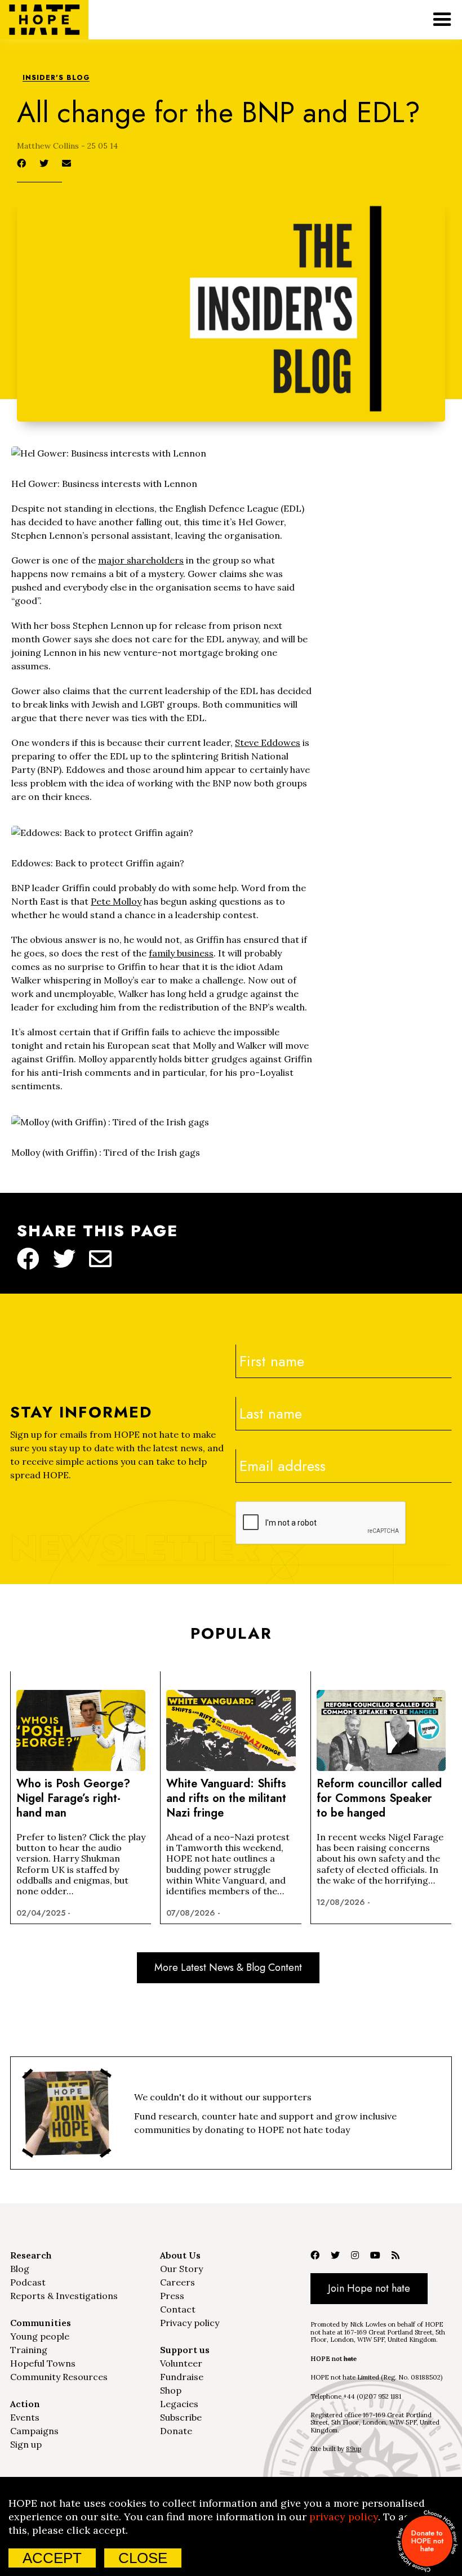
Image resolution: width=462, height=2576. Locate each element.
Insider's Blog (56, 78)
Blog (20, 2269)
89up (354, 2449)
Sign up (26, 2444)
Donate (176, 2431)
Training (29, 2350)
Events (25, 2417)
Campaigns (34, 2431)
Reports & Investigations (64, 2296)
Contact (178, 2309)
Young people (40, 2336)
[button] (442, 20)
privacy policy (344, 2517)
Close (143, 2558)
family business (181, 953)
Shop (171, 2390)
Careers (177, 2282)
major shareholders (141, 560)
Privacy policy (190, 2323)
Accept (52, 2558)
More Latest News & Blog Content (228, 1967)
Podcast (28, 2282)
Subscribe (181, 2417)
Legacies (179, 2404)
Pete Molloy (116, 901)
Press (172, 2296)
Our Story (181, 2269)
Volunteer (181, 2363)
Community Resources (59, 2377)
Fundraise (182, 2377)
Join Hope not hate (369, 2288)
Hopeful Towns (43, 2363)
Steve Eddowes (268, 743)
